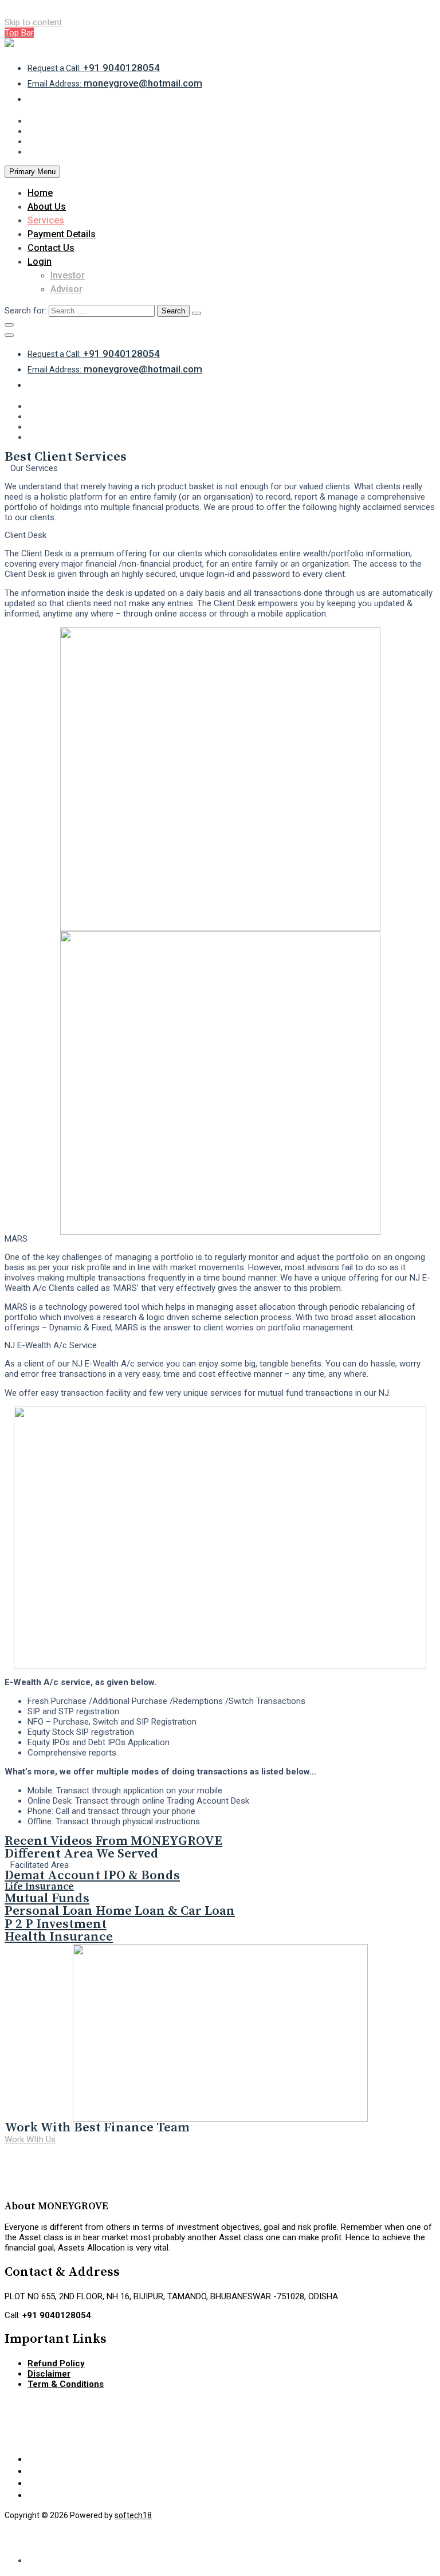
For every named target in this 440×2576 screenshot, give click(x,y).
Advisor (66, 289)
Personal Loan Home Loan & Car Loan (120, 1911)
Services (46, 220)
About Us (47, 207)
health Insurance (59, 1937)
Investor (68, 275)
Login (40, 262)
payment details (62, 234)
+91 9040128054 (94, 68)
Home (40, 193)
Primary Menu (32, 172)
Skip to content (33, 22)
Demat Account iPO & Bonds (92, 1876)
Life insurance (39, 1887)
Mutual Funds (47, 1898)
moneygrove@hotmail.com (115, 83)
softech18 (133, 2515)
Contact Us (51, 248)
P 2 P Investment (56, 1924)
